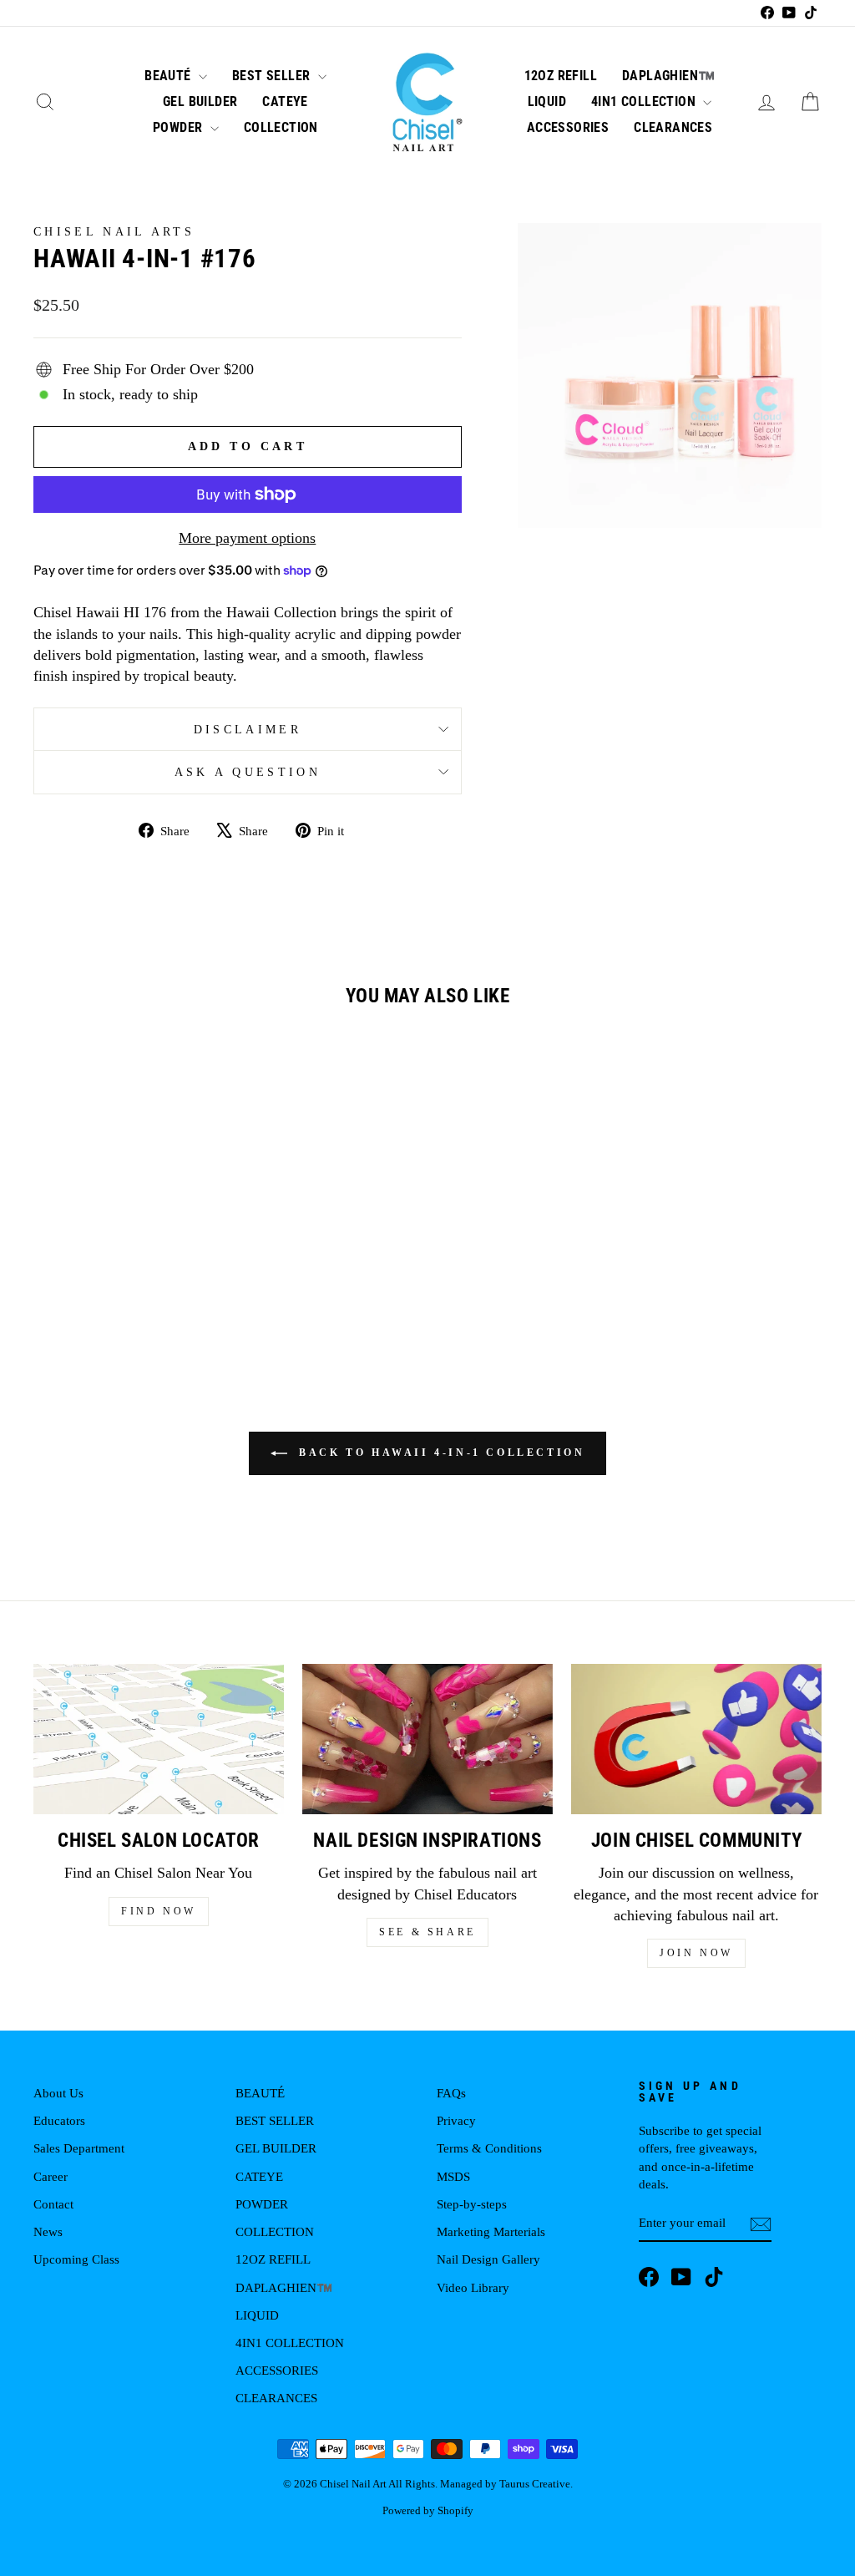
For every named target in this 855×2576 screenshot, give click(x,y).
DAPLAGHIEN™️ (668, 76)
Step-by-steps (472, 2204)
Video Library (473, 2287)
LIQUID (547, 101)
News (48, 2231)
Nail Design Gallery (488, 2259)
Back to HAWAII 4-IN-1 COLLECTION (440, 1453)
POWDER (180, 127)
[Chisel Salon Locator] (159, 1739)
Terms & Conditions (489, 2148)
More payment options (247, 538)
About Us (58, 2093)
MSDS (453, 2176)
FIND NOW (159, 1911)
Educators (59, 2120)
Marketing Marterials (491, 2231)
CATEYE (285, 101)
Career (51, 2176)
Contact (53, 2204)
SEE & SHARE (427, 1932)
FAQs (451, 2093)
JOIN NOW (696, 1953)
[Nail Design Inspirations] (427, 1739)
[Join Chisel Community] (696, 1739)
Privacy (456, 2120)
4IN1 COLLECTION (645, 101)
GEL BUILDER (200, 101)
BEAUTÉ (169, 76)
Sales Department (79, 2148)
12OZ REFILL (561, 76)
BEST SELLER (273, 76)
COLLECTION (281, 127)
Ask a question (248, 772)
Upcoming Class (76, 2259)
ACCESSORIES (568, 127)
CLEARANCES (673, 127)
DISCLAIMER (248, 729)
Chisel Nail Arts (114, 231)
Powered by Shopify (428, 2511)
